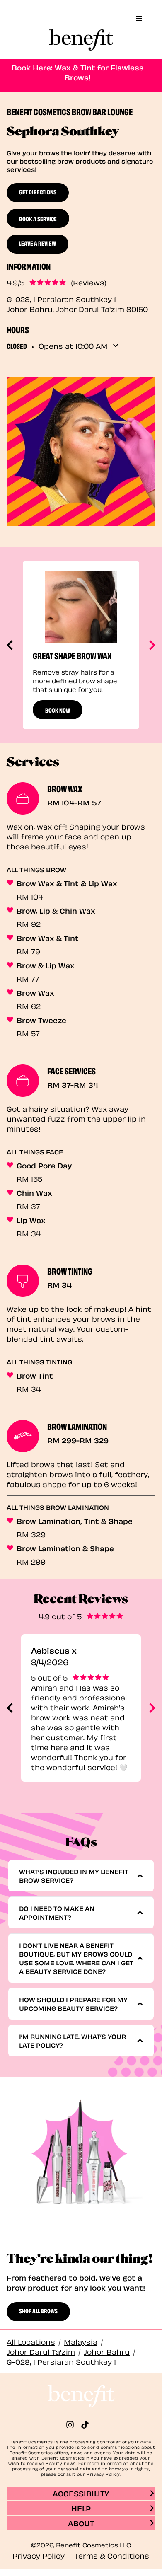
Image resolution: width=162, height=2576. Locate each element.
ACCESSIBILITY (81, 2493)
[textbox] (78, 1876)
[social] (73, 2425)
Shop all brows (38, 2310)
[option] (81, 645)
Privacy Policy (39, 2555)
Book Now (58, 710)
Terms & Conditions (112, 2555)
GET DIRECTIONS (38, 191)
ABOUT (81, 2523)
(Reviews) (89, 282)
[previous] (11, 645)
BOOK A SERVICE (38, 218)
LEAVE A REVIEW (37, 243)
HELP (81, 2508)
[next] (151, 645)
